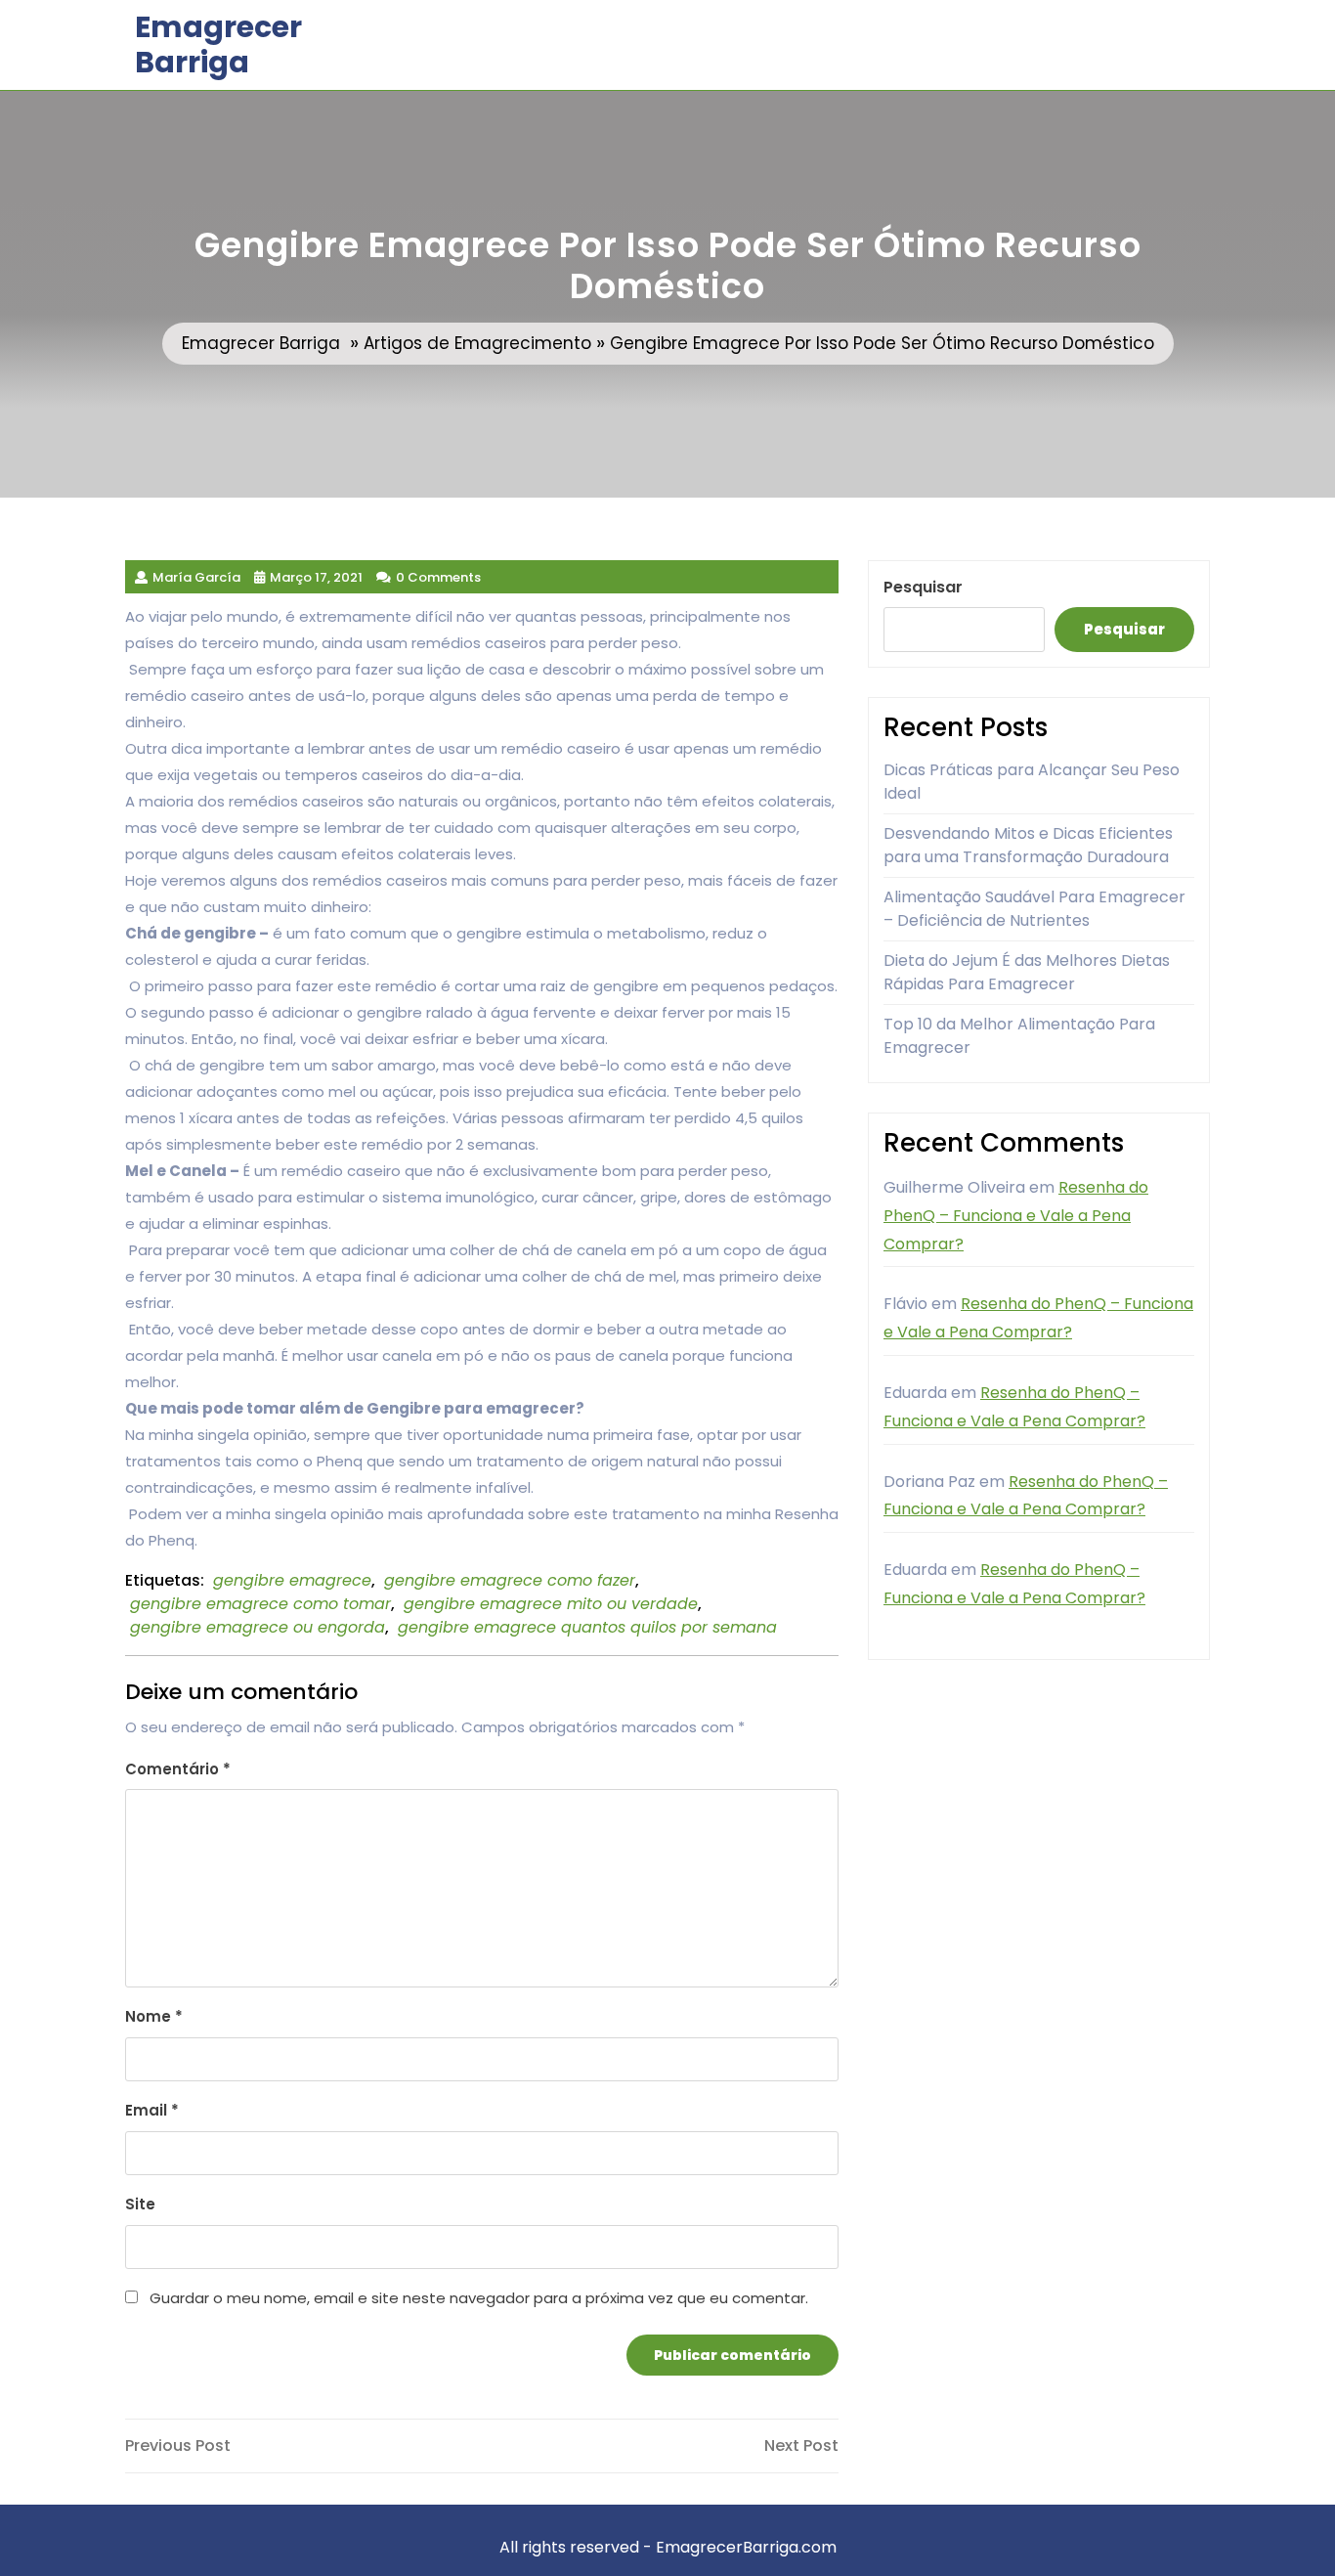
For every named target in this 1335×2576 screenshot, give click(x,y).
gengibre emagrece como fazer (510, 1580)
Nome (154, 2016)
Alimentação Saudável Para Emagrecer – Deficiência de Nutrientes (1034, 909)
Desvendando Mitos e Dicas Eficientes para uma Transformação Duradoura (1028, 845)
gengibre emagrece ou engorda (258, 1627)
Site (140, 2204)
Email (152, 2110)
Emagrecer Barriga (218, 44)
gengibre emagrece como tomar (260, 1604)
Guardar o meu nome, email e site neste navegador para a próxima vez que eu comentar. (479, 2298)
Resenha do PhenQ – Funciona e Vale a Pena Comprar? (1016, 1216)
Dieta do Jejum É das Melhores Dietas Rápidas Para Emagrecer (1027, 972)
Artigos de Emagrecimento (477, 343)
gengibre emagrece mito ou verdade (551, 1604)
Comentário (178, 1769)
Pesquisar (923, 587)
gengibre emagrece (292, 1580)
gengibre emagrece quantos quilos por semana (587, 1627)
